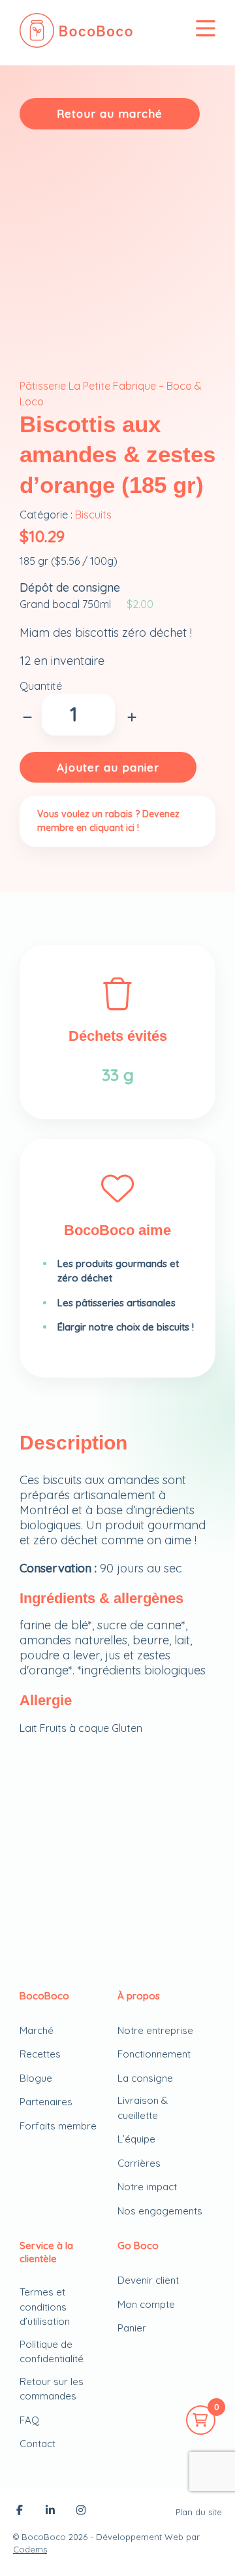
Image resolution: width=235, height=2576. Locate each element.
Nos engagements (160, 2211)
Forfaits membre (58, 2126)
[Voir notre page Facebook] (20, 2511)
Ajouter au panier (108, 767)
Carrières (139, 2163)
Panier (132, 2328)
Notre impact (147, 2187)
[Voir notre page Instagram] (81, 2511)
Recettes (40, 2054)
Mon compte (146, 2304)
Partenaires (46, 2102)
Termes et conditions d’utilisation (45, 2307)
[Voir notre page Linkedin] (50, 2511)
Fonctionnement (154, 2054)
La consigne (145, 2078)
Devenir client (148, 2280)
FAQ (29, 2420)
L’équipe (136, 2139)
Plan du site (199, 2512)
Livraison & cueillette (143, 2108)
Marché (37, 2030)
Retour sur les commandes (52, 2389)
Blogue (36, 2078)
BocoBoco (44, 2537)
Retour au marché (110, 113)
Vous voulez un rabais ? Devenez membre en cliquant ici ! (108, 821)
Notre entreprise (155, 2030)
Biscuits (93, 515)
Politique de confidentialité (52, 2352)
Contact (38, 2444)
